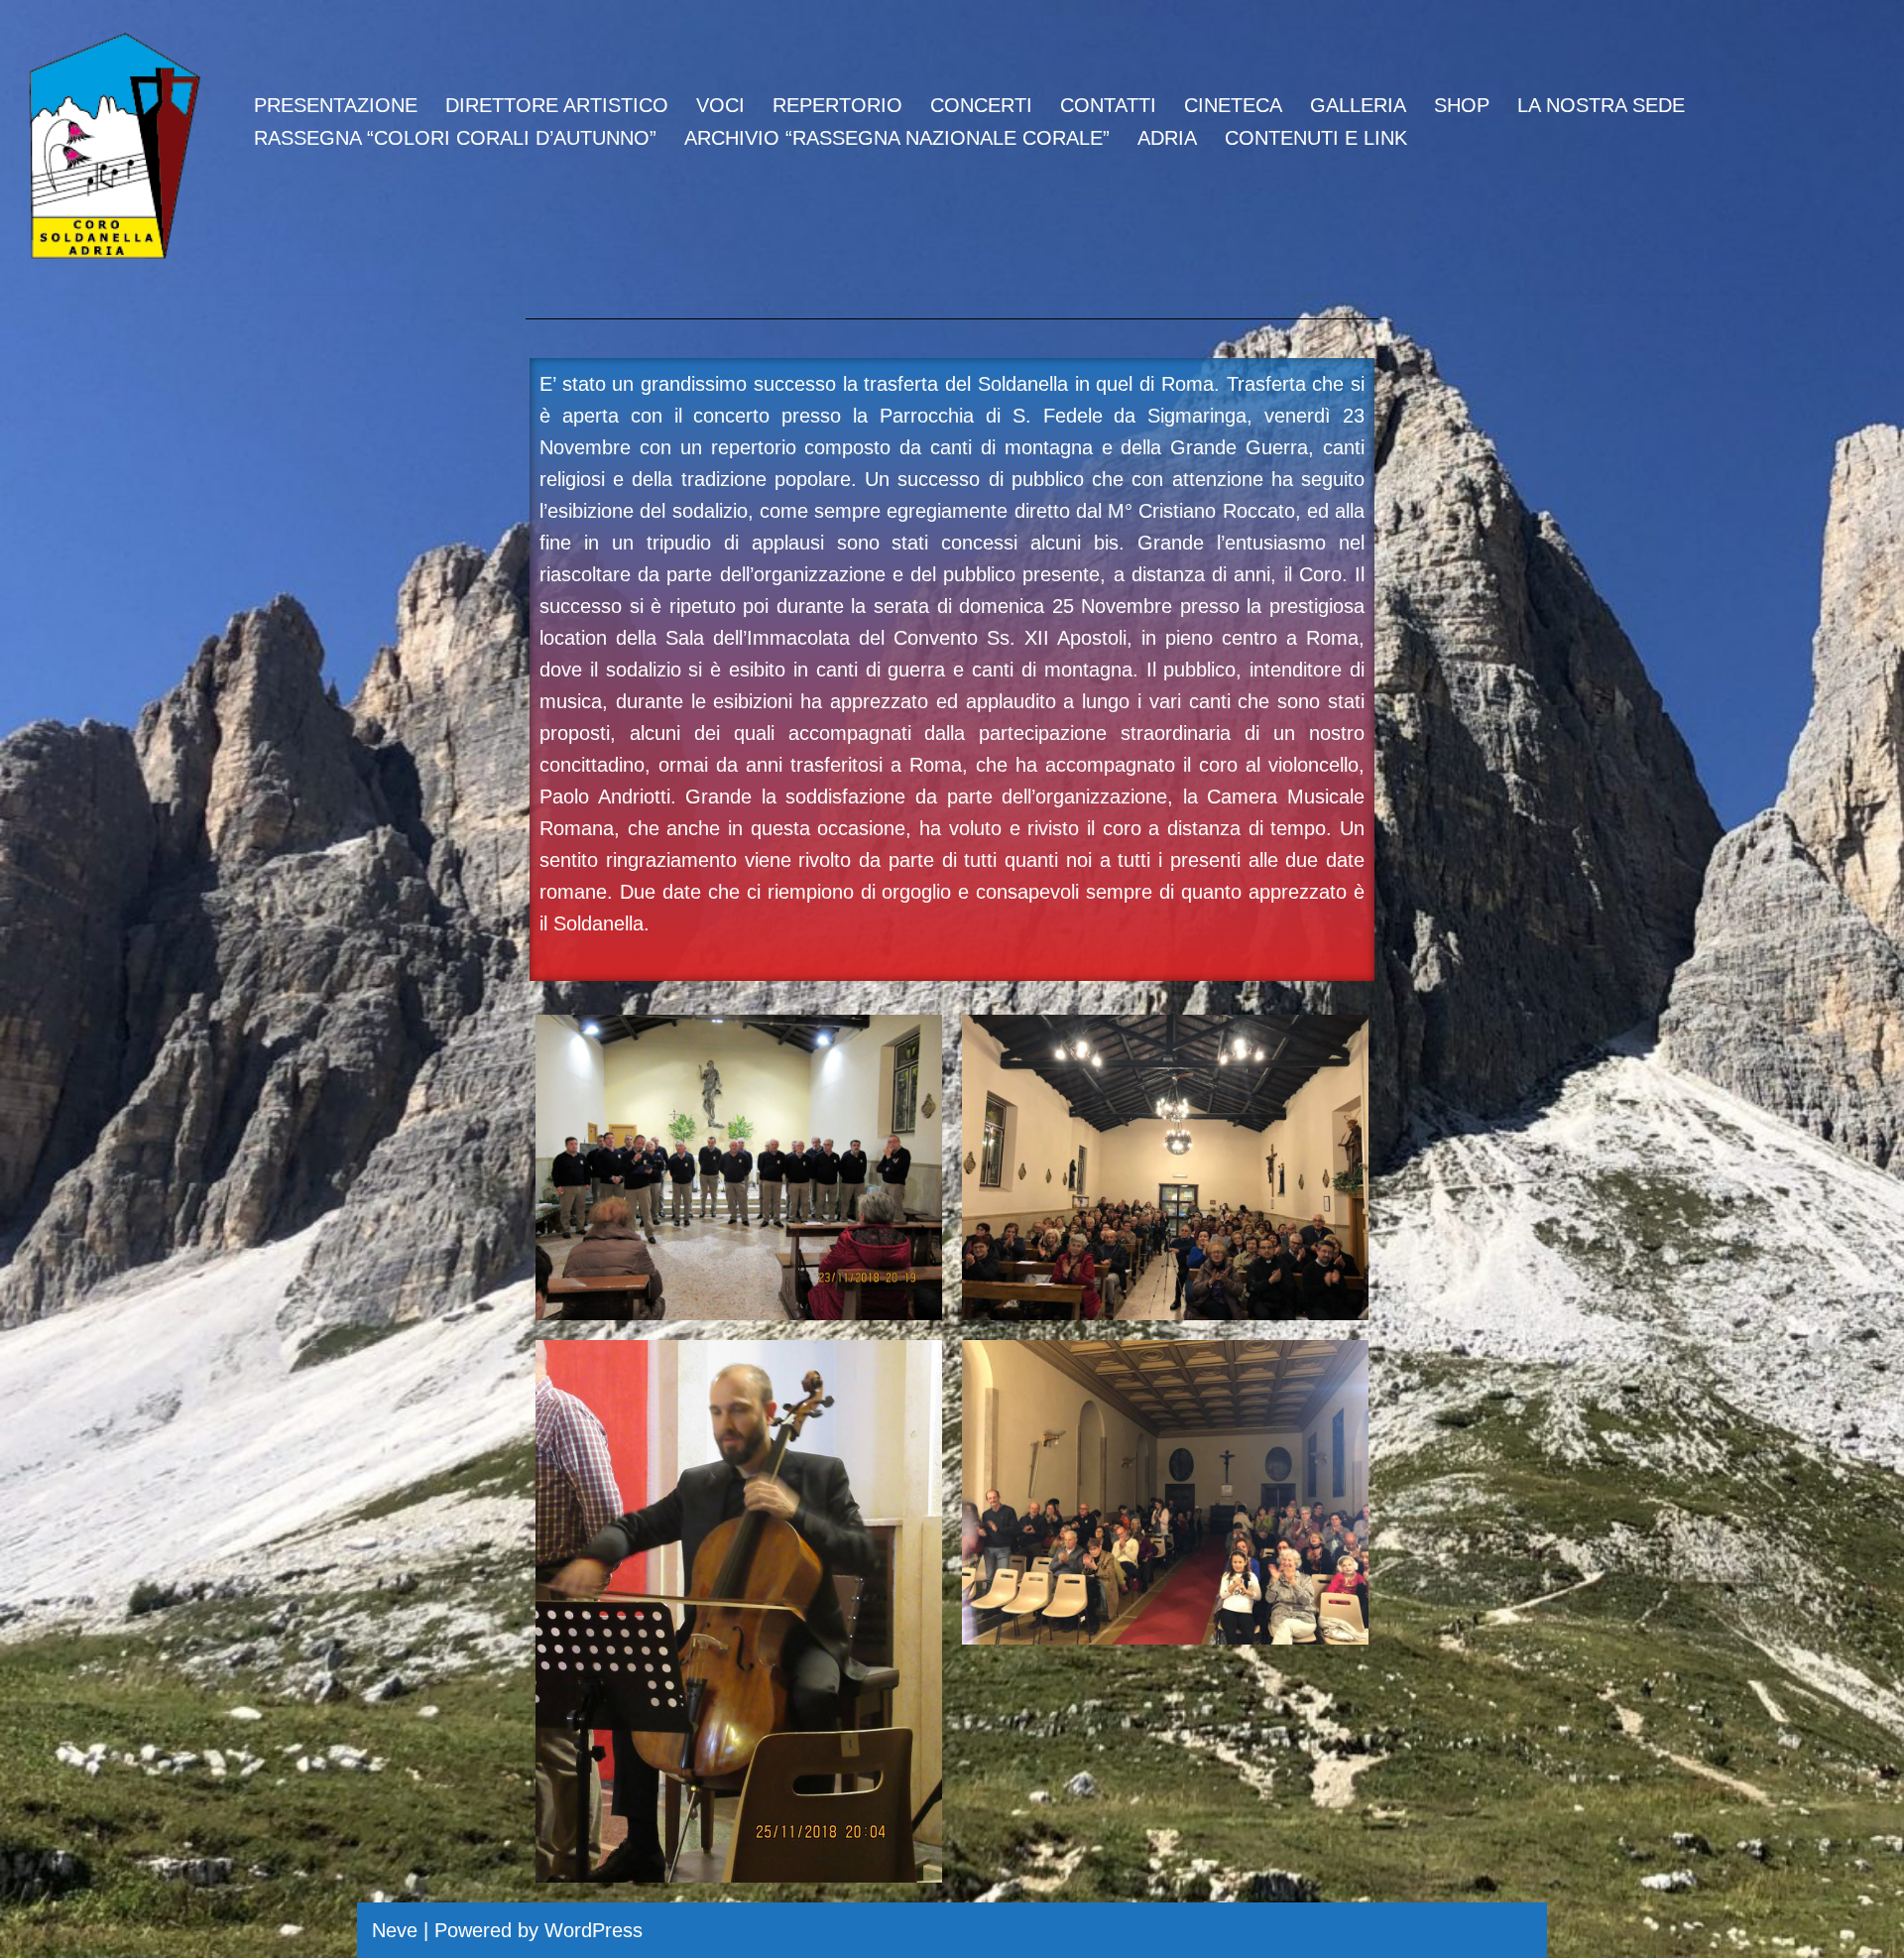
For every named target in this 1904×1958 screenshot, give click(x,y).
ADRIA (1167, 138)
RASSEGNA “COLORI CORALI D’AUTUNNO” (455, 138)
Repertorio (837, 105)
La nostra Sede (1601, 105)
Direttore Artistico (557, 105)
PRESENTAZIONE (336, 105)
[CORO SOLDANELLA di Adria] (114, 147)
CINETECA (1233, 105)
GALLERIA (1358, 105)
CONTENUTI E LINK (1316, 138)
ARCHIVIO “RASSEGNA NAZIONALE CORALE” (897, 138)
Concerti (981, 105)
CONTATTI (1108, 105)
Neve (395, 1930)
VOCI (720, 105)
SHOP (1462, 105)
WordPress (594, 1930)
